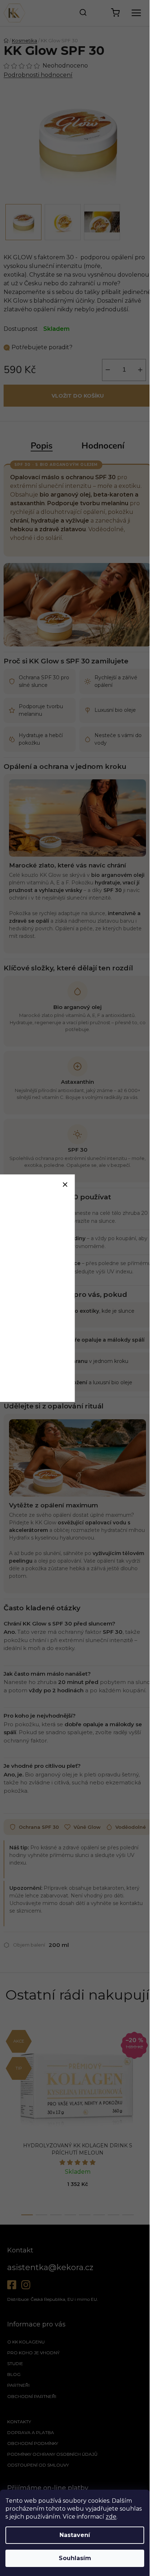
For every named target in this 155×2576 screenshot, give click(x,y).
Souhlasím (75, 2558)
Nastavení (75, 2535)
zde (111, 2517)
